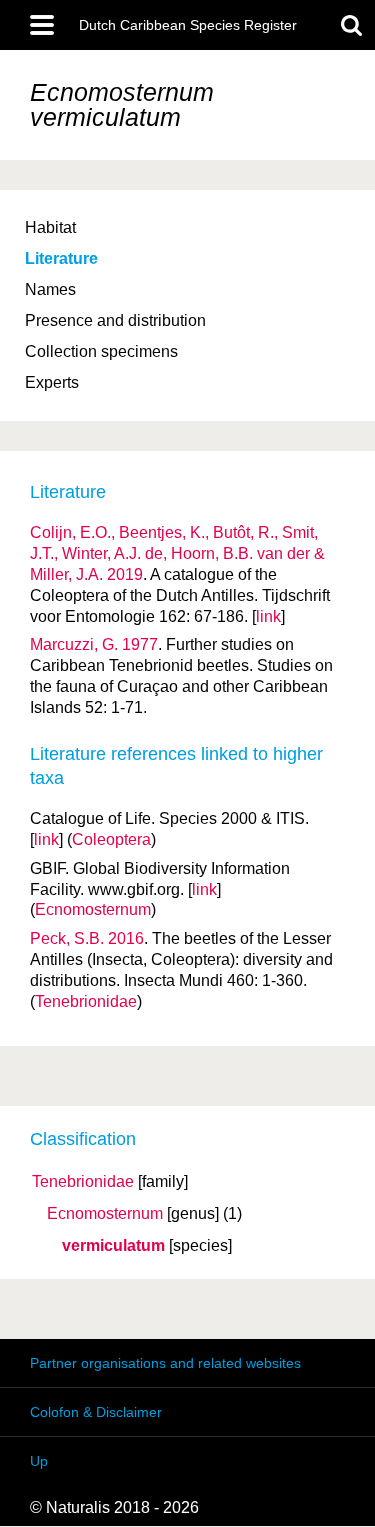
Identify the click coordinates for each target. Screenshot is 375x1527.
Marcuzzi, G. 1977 (94, 644)
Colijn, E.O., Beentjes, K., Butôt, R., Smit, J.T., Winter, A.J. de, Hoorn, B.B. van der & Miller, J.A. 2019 (177, 553)
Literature (61, 258)
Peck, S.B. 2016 (87, 938)
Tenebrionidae (83, 1182)
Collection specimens (101, 351)
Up (39, 1461)
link (268, 616)
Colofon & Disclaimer (96, 1412)
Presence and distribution (115, 320)
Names (50, 289)
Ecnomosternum (105, 1214)
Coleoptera (111, 839)
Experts (52, 382)
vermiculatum (113, 1246)
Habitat (50, 227)
